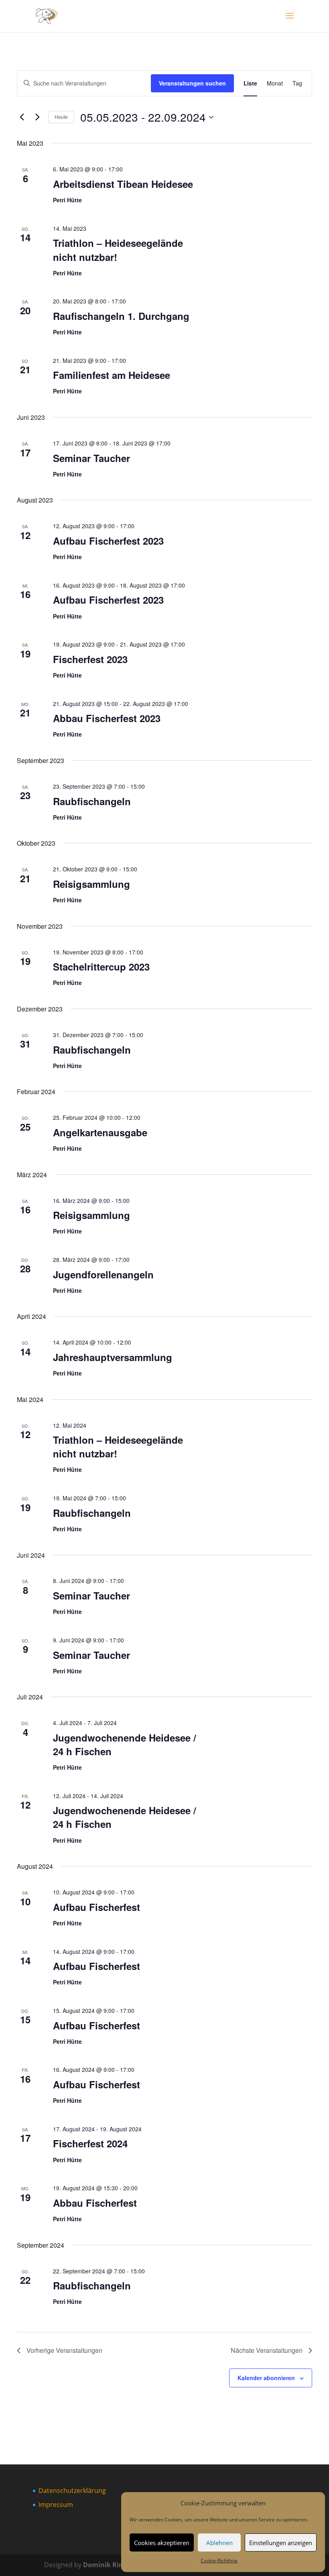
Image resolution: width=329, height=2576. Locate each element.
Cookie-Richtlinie (219, 2561)
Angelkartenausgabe (100, 1132)
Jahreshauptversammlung (113, 1357)
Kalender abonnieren (266, 2378)
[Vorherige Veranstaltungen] (22, 117)
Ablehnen (219, 2543)
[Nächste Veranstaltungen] (37, 117)
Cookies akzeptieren (162, 2543)
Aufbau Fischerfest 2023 (108, 541)
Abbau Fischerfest (95, 2203)
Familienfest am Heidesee (112, 375)
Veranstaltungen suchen (192, 83)
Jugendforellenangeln (103, 1274)
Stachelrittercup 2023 (101, 967)
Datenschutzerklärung (72, 2491)
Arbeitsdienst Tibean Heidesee (123, 184)
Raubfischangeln (92, 801)
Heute (61, 117)
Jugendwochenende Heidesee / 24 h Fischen (125, 1744)
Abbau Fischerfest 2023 (107, 718)
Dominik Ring (105, 2565)
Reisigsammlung (91, 884)
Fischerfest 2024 (90, 2143)
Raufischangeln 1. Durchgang (121, 316)
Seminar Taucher (91, 458)
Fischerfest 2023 (90, 659)
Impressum (56, 2505)
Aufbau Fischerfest (96, 1907)
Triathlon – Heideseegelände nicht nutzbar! (118, 250)
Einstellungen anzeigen (281, 2543)
